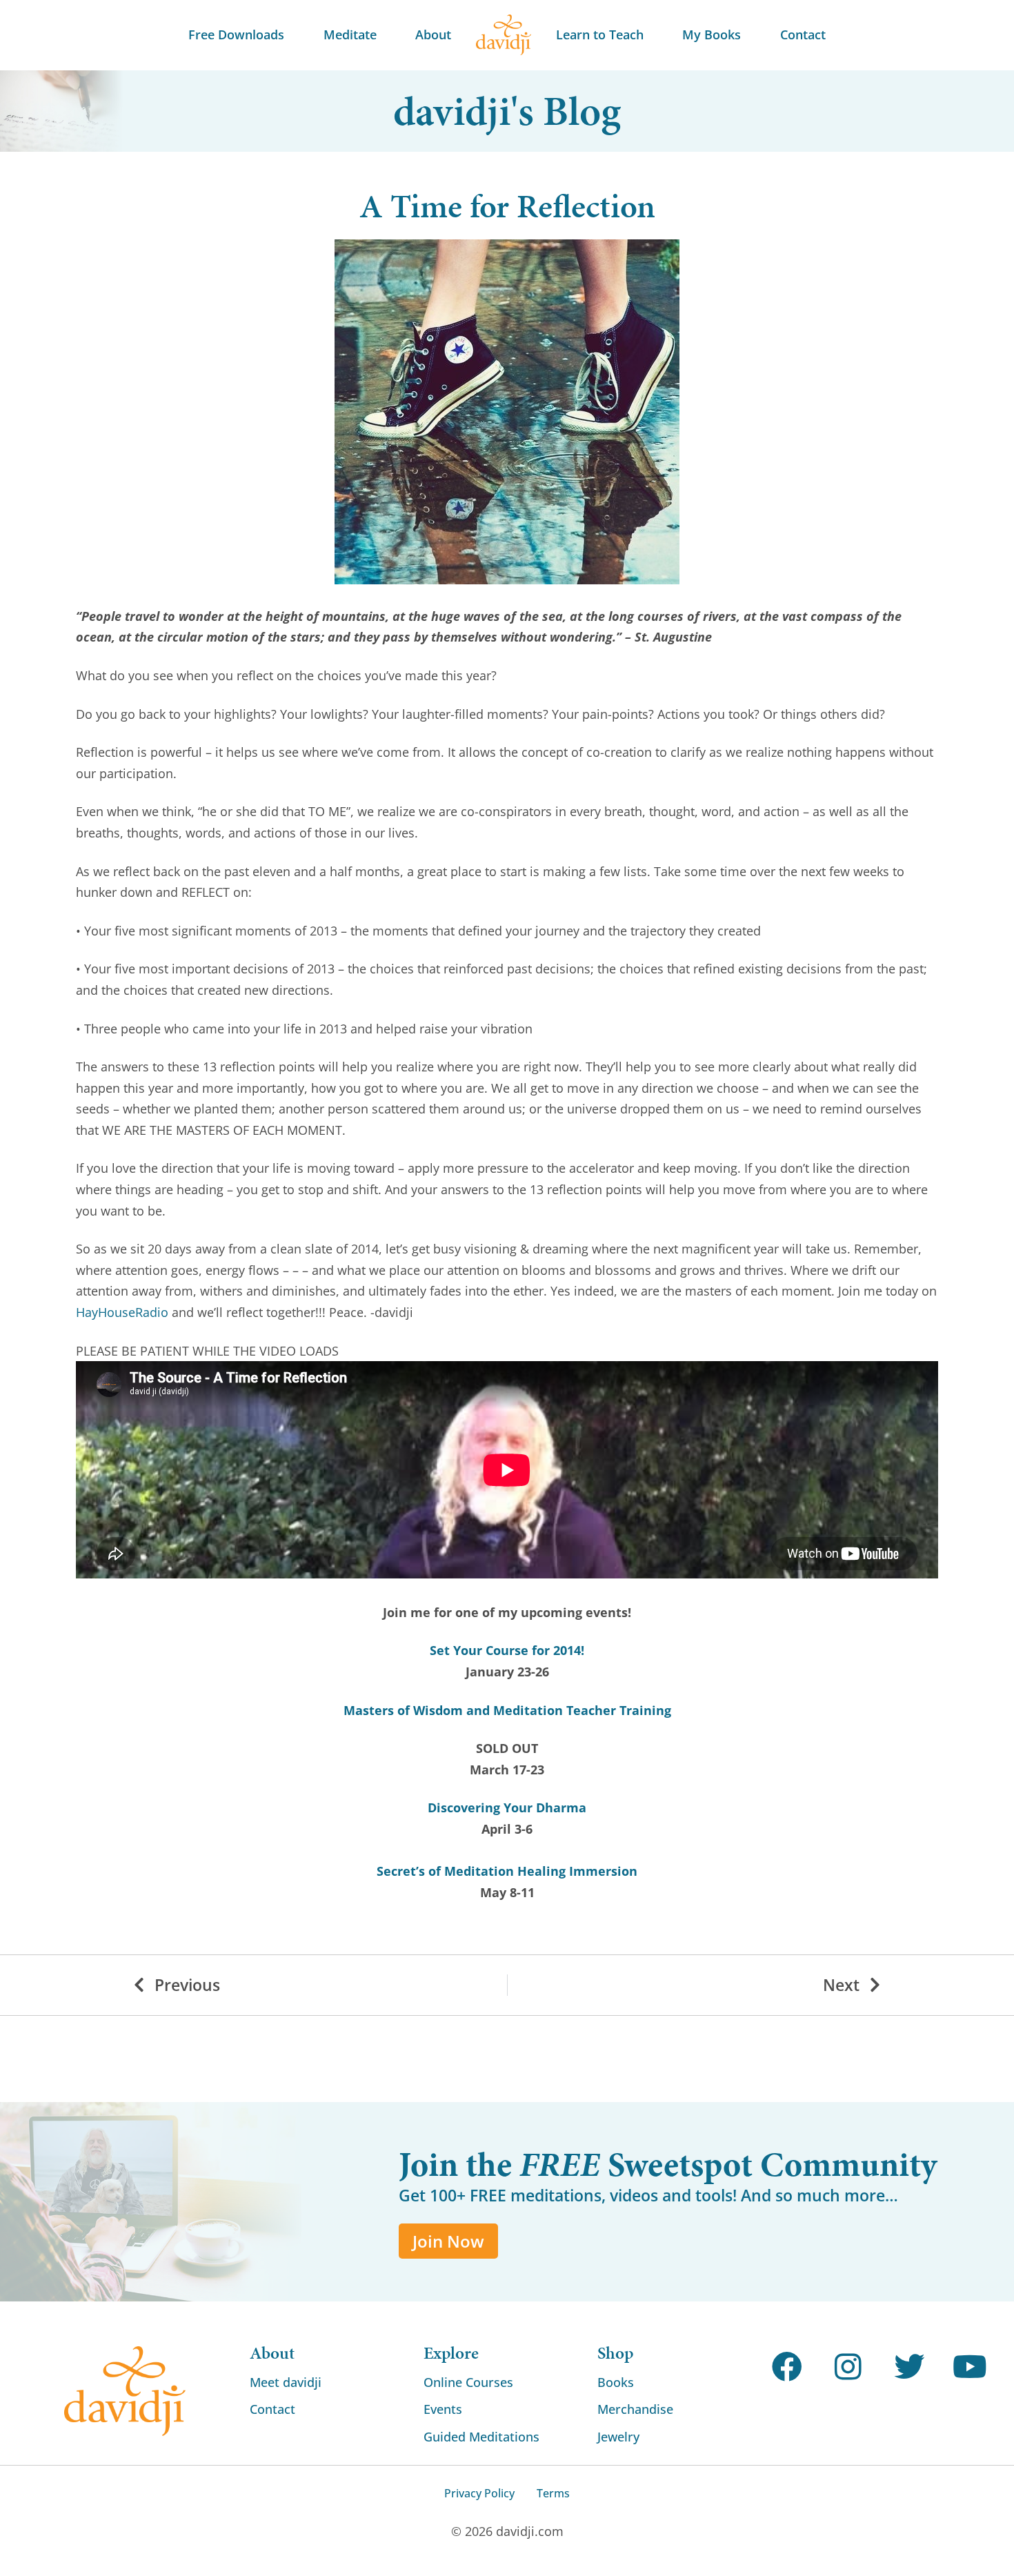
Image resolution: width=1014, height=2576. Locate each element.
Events (443, 2409)
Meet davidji (286, 2382)
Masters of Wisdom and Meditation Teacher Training (507, 1710)
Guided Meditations (481, 2437)
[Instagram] (848, 2367)
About (433, 34)
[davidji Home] (504, 35)
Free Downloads (236, 34)
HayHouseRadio (122, 1312)
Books (616, 2382)
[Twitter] (909, 2367)
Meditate (350, 34)
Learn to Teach (600, 34)
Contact (803, 34)
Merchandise (635, 2409)
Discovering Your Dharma (507, 1807)
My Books (712, 34)
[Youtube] (970, 2367)
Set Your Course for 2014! (507, 1650)
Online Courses (468, 2382)
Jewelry (618, 2437)
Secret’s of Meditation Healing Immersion (507, 1871)
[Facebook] (787, 2367)
